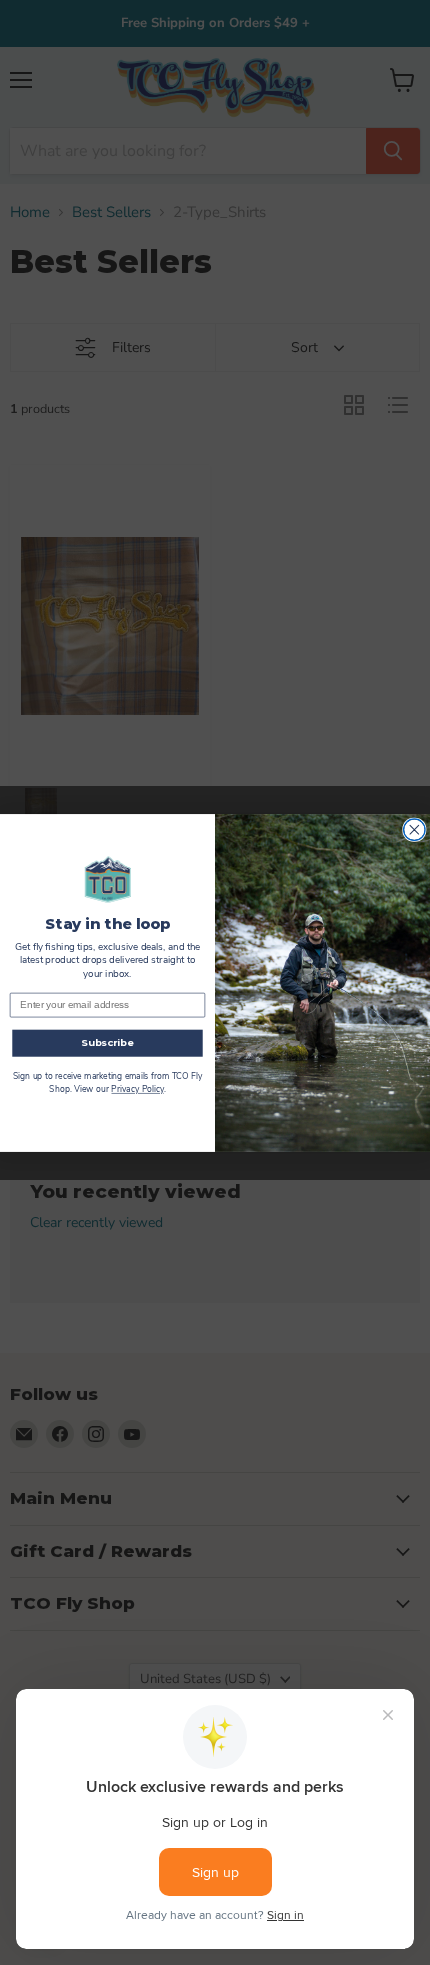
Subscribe (107, 1043)
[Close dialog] (415, 829)
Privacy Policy (137, 1089)
